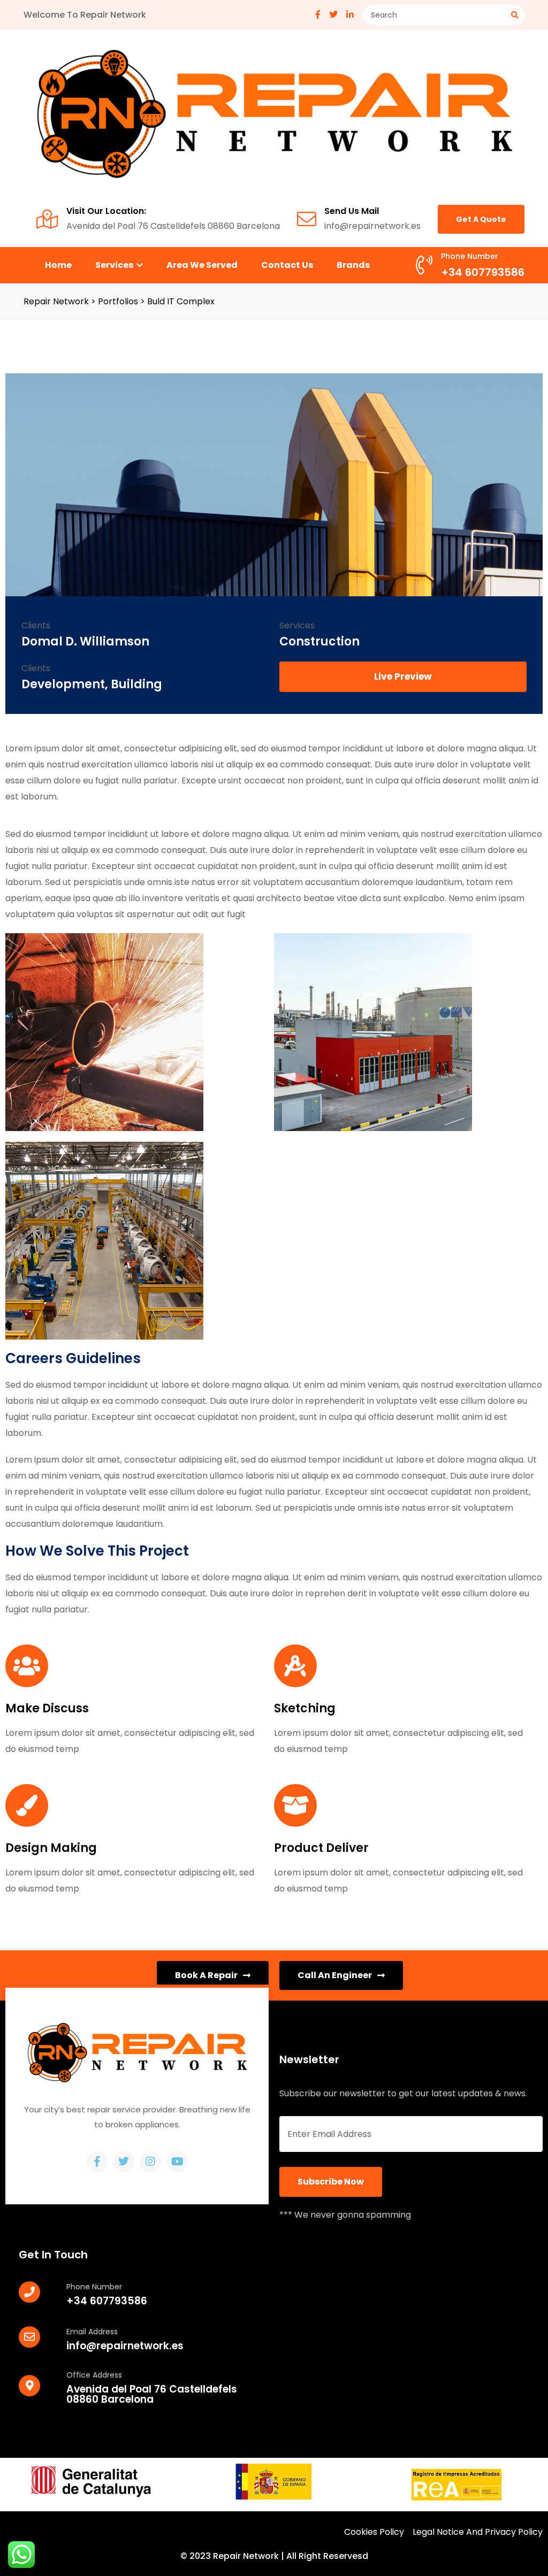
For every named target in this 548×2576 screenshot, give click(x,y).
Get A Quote (481, 219)
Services (115, 265)
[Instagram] (150, 2162)
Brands (353, 265)
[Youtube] (177, 2162)
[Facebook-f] (97, 2162)
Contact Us (287, 265)
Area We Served (202, 265)
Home (58, 265)
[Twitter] (124, 2162)
